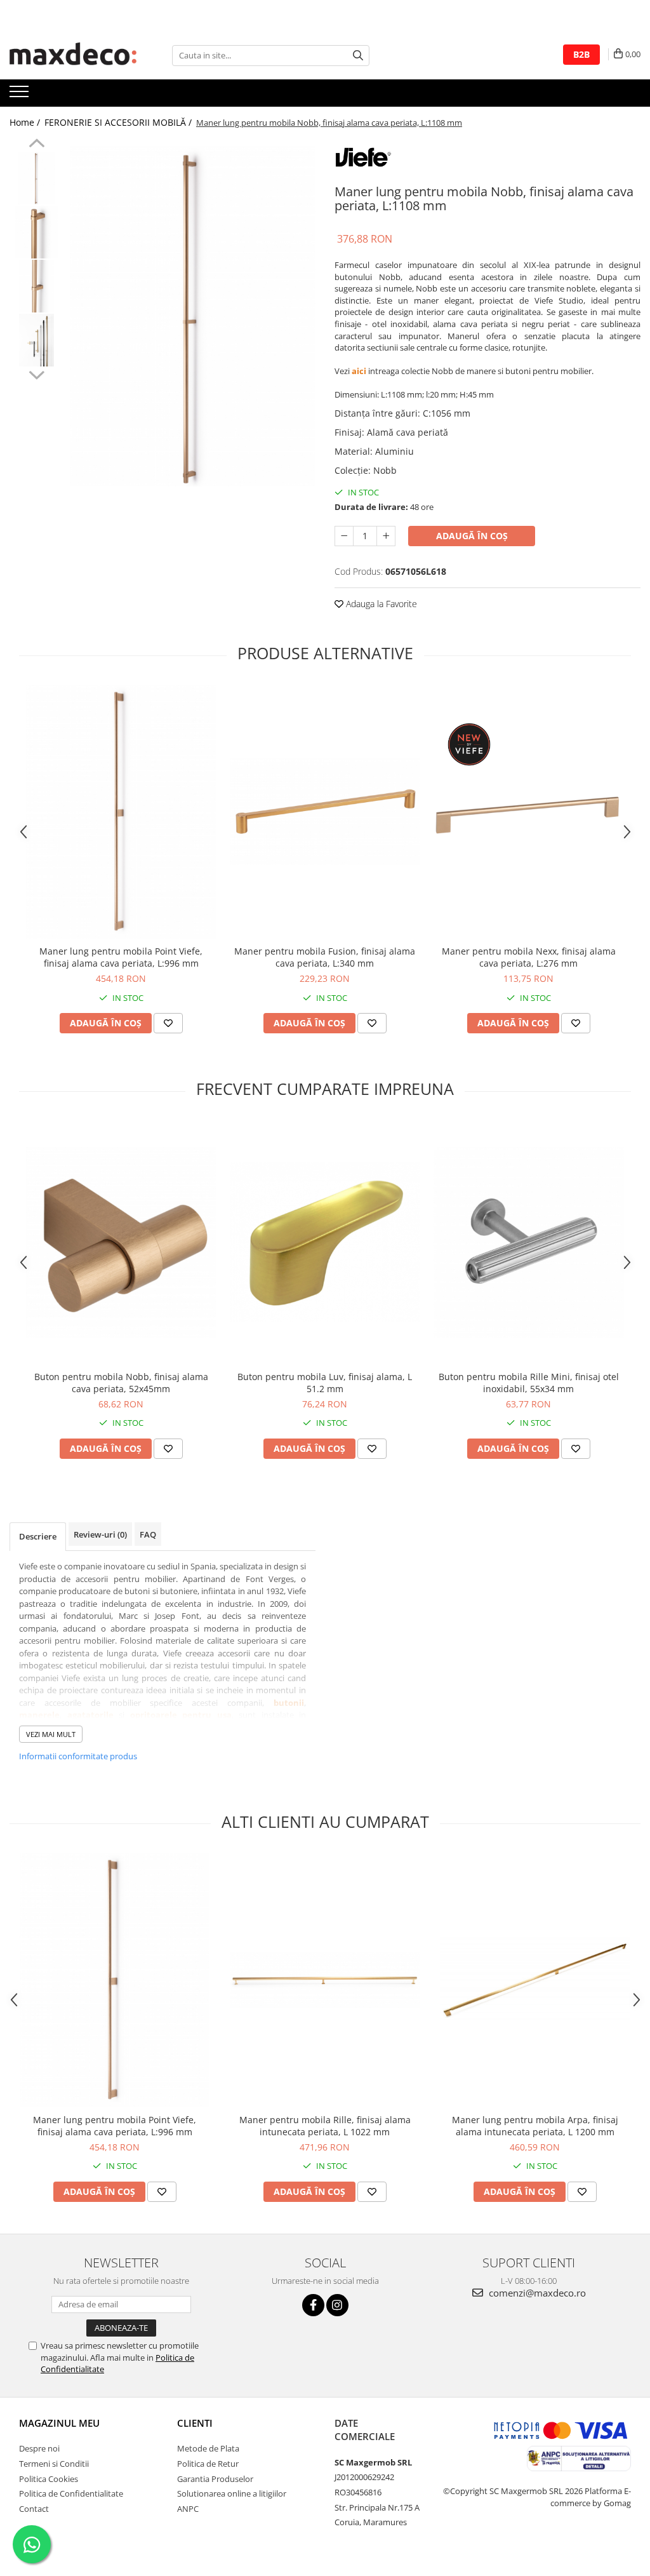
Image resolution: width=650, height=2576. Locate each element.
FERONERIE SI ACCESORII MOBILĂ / (119, 122)
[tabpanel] (193, 316)
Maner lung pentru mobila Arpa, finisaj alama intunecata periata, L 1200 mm (535, 2126)
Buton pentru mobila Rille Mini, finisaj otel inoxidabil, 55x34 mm (529, 1383)
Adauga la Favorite (380, 604)
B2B (581, 54)
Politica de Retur (208, 2464)
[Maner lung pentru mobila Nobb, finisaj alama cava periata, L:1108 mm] (193, 316)
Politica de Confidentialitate (71, 2493)
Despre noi (39, 2448)
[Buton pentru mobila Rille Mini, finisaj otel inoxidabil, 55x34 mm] (529, 1242)
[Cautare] (358, 56)
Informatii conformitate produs (78, 1756)
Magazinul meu (59, 2423)
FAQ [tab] (148, 1534)
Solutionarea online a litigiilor (232, 2493)
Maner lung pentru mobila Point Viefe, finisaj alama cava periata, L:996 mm (121, 957)
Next (36, 373)
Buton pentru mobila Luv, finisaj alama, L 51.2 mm (325, 1383)
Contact (34, 2509)
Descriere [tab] (38, 1536)
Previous (36, 145)
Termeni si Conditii (54, 2464)
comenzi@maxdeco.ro (536, 2293)
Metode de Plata (208, 2448)
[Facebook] (313, 2305)
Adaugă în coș (472, 536)
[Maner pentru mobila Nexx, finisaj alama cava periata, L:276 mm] (529, 812)
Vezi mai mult (51, 1734)
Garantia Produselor (215, 2479)
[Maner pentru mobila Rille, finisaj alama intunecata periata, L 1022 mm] (325, 1980)
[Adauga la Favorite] (168, 1023)
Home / (26, 122)
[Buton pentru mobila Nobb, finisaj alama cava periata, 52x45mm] (121, 1242)
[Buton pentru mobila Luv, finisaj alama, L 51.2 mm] (325, 1242)
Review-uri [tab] (100, 1534)
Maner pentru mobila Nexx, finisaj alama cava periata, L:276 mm (529, 957)
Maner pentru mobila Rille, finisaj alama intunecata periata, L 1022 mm (325, 2126)
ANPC (188, 2509)
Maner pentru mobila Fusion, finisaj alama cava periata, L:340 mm (325, 957)
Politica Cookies (49, 2479)
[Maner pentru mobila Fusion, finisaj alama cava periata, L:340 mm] (325, 812)
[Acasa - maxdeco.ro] (73, 55)
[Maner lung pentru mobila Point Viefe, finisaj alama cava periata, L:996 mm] (121, 812)
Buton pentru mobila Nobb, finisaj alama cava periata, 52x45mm (121, 1383)
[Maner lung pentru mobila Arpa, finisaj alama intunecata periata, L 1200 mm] (535, 1980)
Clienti (195, 2423)
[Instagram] (337, 2305)
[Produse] (21, 95)
